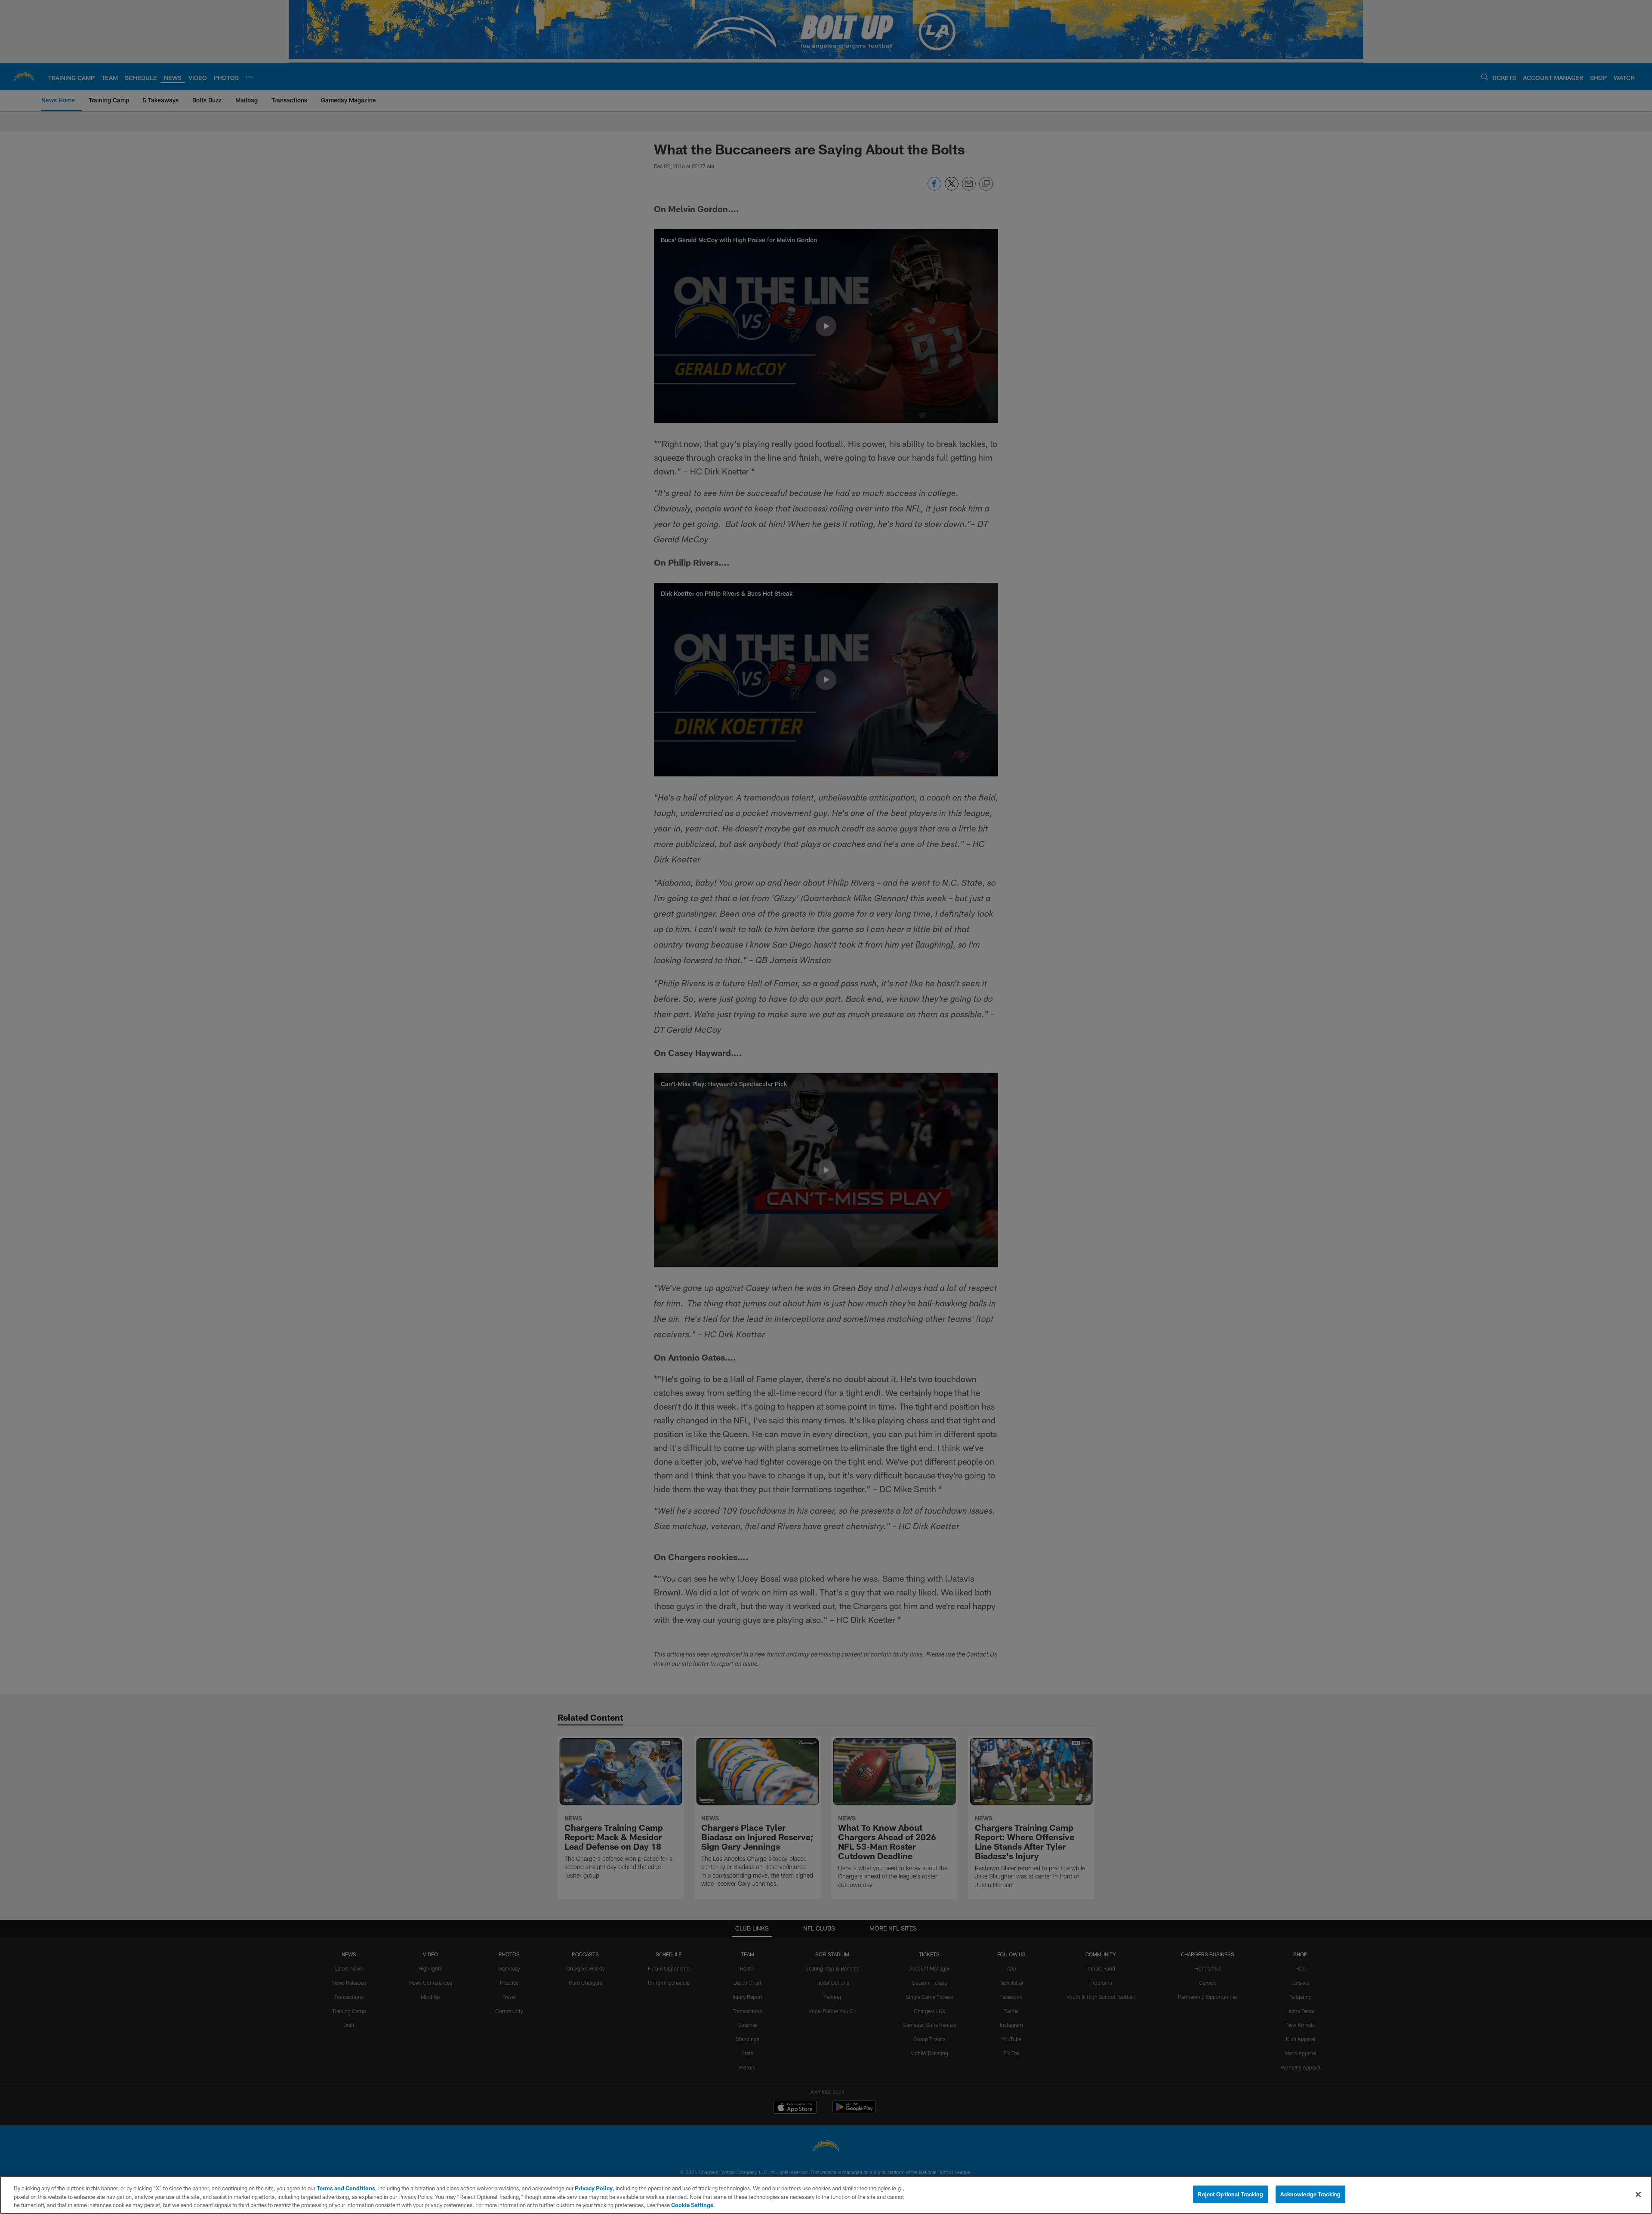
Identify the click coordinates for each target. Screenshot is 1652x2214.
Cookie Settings (692, 2205)
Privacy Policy (594, 2188)
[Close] (1638, 2194)
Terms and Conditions (346, 2188)
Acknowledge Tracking (1311, 2194)
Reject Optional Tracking (1230, 2194)
